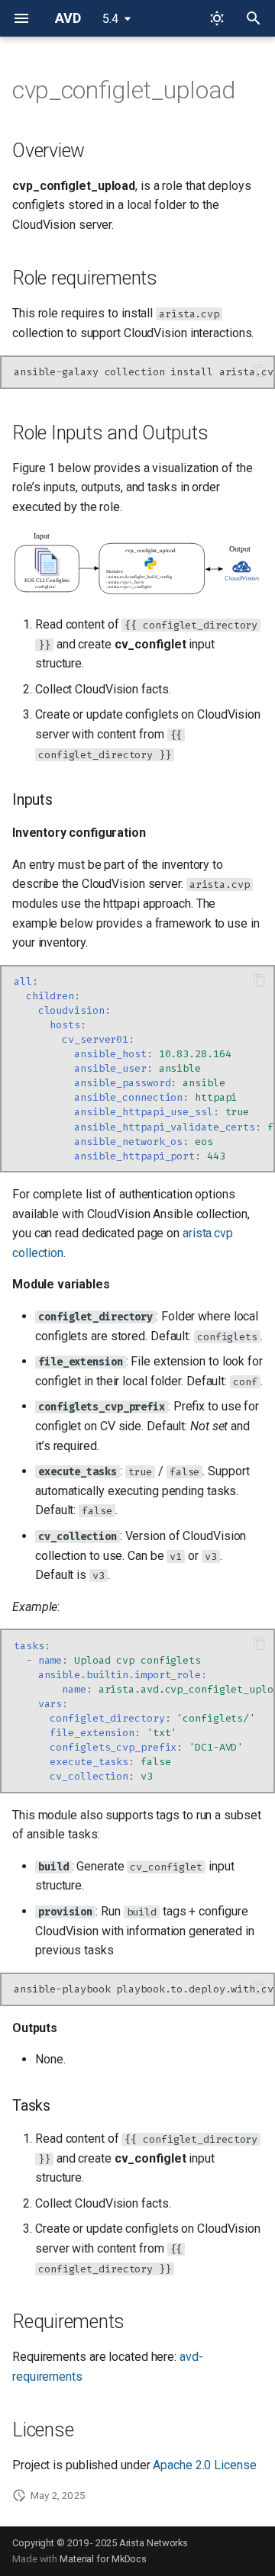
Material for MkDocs (103, 2559)
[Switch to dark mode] (217, 18)
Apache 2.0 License (204, 2465)
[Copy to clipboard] (260, 371)
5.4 (110, 19)
